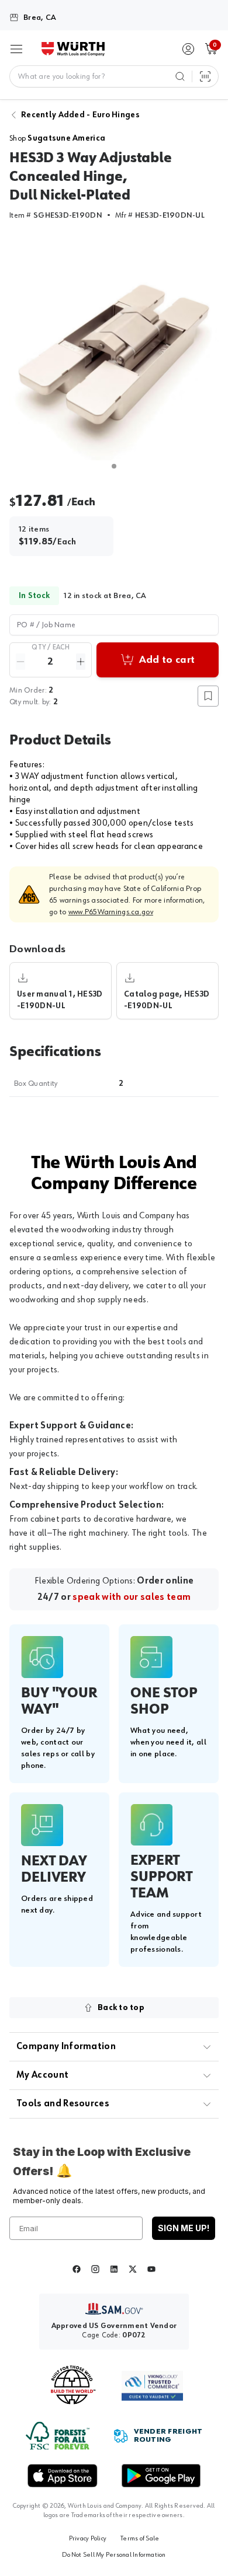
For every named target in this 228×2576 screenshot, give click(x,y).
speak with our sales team (132, 1598)
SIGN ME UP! (184, 2228)
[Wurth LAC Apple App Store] (63, 2476)
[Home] (73, 49)
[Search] (180, 76)
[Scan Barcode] (205, 76)
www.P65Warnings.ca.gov (111, 912)
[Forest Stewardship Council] (58, 2436)
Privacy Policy (88, 2539)
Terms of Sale (140, 2539)
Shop (57, 138)
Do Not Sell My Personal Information (114, 2555)
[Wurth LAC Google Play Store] (161, 2476)
